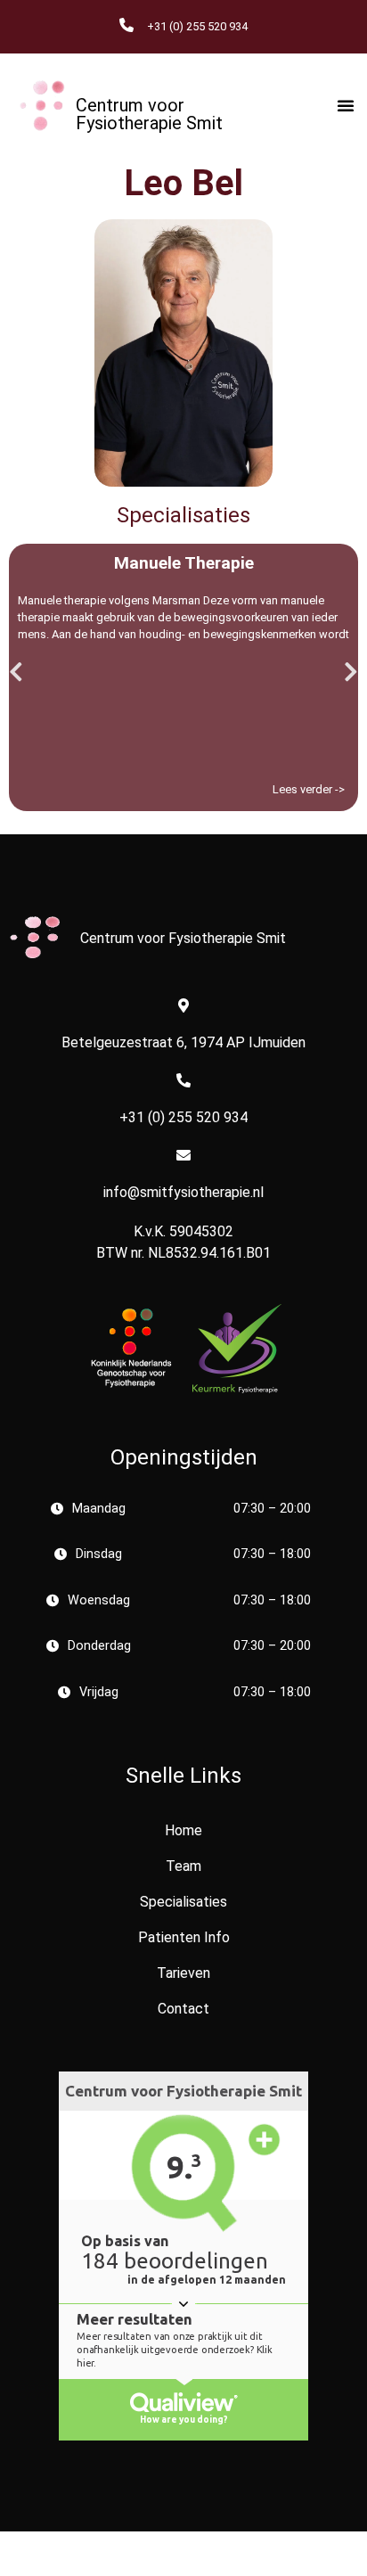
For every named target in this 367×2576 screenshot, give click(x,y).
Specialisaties (183, 1902)
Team (183, 1866)
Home (183, 1830)
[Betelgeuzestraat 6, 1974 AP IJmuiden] (183, 1005)
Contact (183, 2009)
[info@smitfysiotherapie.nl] (183, 1155)
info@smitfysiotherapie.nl (183, 1192)
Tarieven (183, 1973)
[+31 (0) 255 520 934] (183, 1080)
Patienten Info (184, 1937)
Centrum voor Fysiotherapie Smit (149, 114)
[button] (346, 105)
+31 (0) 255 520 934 (183, 1117)
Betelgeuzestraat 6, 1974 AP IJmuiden (183, 1042)
